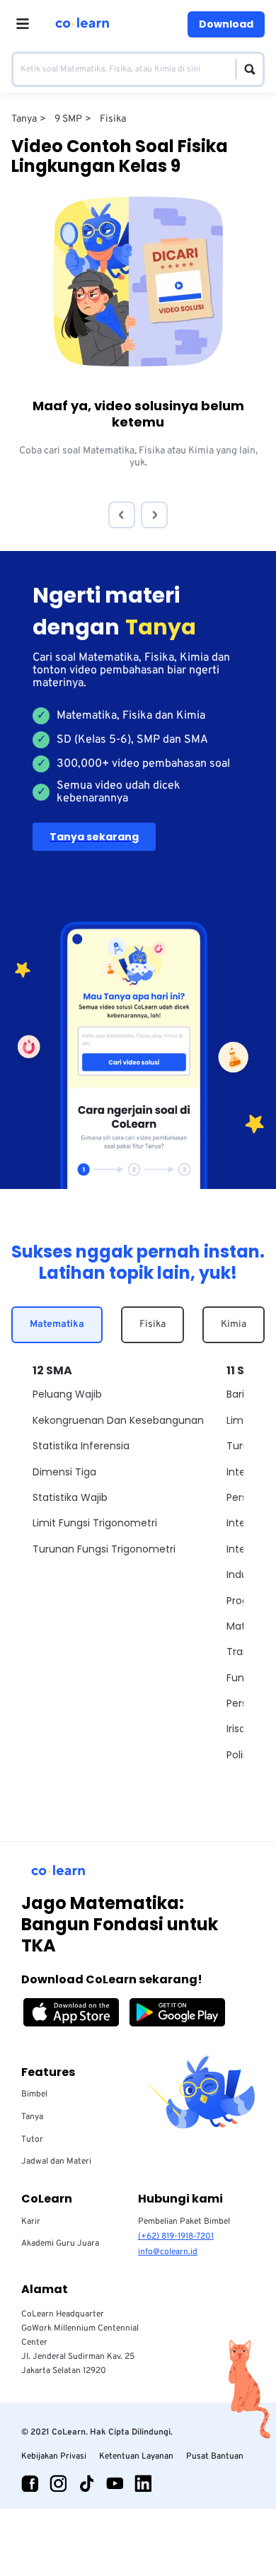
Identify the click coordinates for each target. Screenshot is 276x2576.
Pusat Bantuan (215, 2456)
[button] (122, 515)
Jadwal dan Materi (56, 2162)
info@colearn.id (168, 2252)
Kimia (234, 1324)
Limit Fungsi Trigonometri (95, 1523)
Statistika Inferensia (81, 1446)
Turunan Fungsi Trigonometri (104, 1549)
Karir (31, 2222)
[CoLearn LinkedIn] (143, 2483)
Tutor (32, 2140)
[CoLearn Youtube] (115, 2483)
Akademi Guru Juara (60, 2244)
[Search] (246, 69)
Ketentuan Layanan (136, 2456)
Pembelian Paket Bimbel (184, 2222)
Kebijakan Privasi (54, 2456)
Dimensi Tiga (64, 1472)
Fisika (153, 1324)
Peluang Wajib (67, 1394)
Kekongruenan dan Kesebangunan (118, 1420)
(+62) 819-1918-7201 (176, 2236)
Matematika (57, 1324)
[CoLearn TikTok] (86, 2483)
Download (226, 24)
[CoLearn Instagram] (58, 2483)
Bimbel (34, 2094)
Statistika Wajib (70, 1497)
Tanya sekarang (94, 837)
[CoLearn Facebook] (30, 2483)
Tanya (32, 2117)
